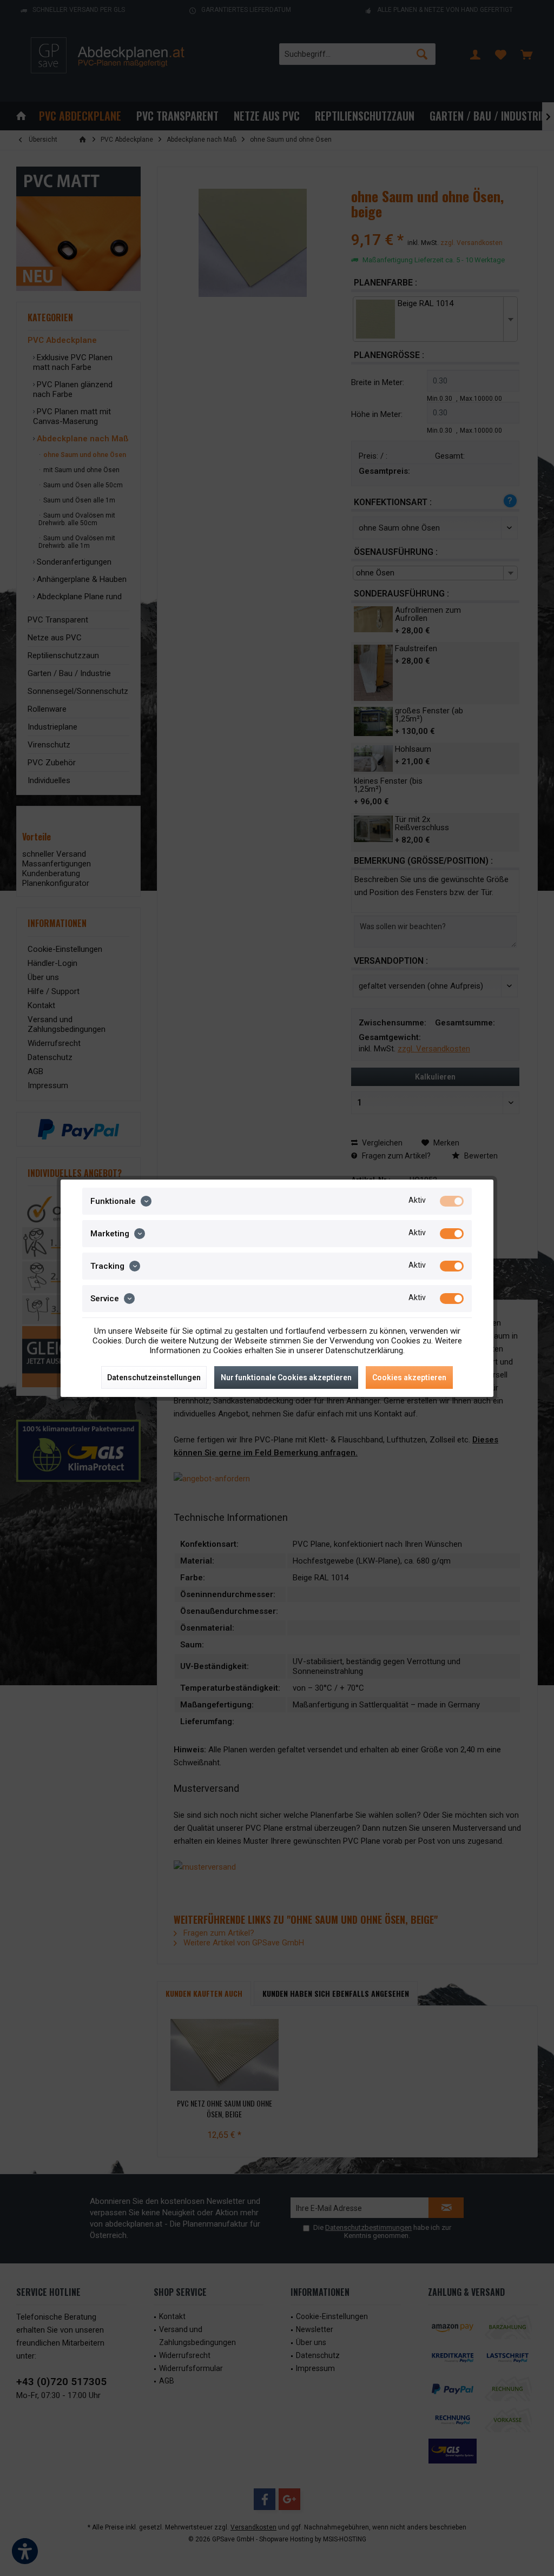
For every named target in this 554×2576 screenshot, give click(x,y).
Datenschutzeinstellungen (154, 1378)
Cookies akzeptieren (409, 1378)
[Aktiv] (452, 1201)
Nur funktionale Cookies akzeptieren (286, 1378)
